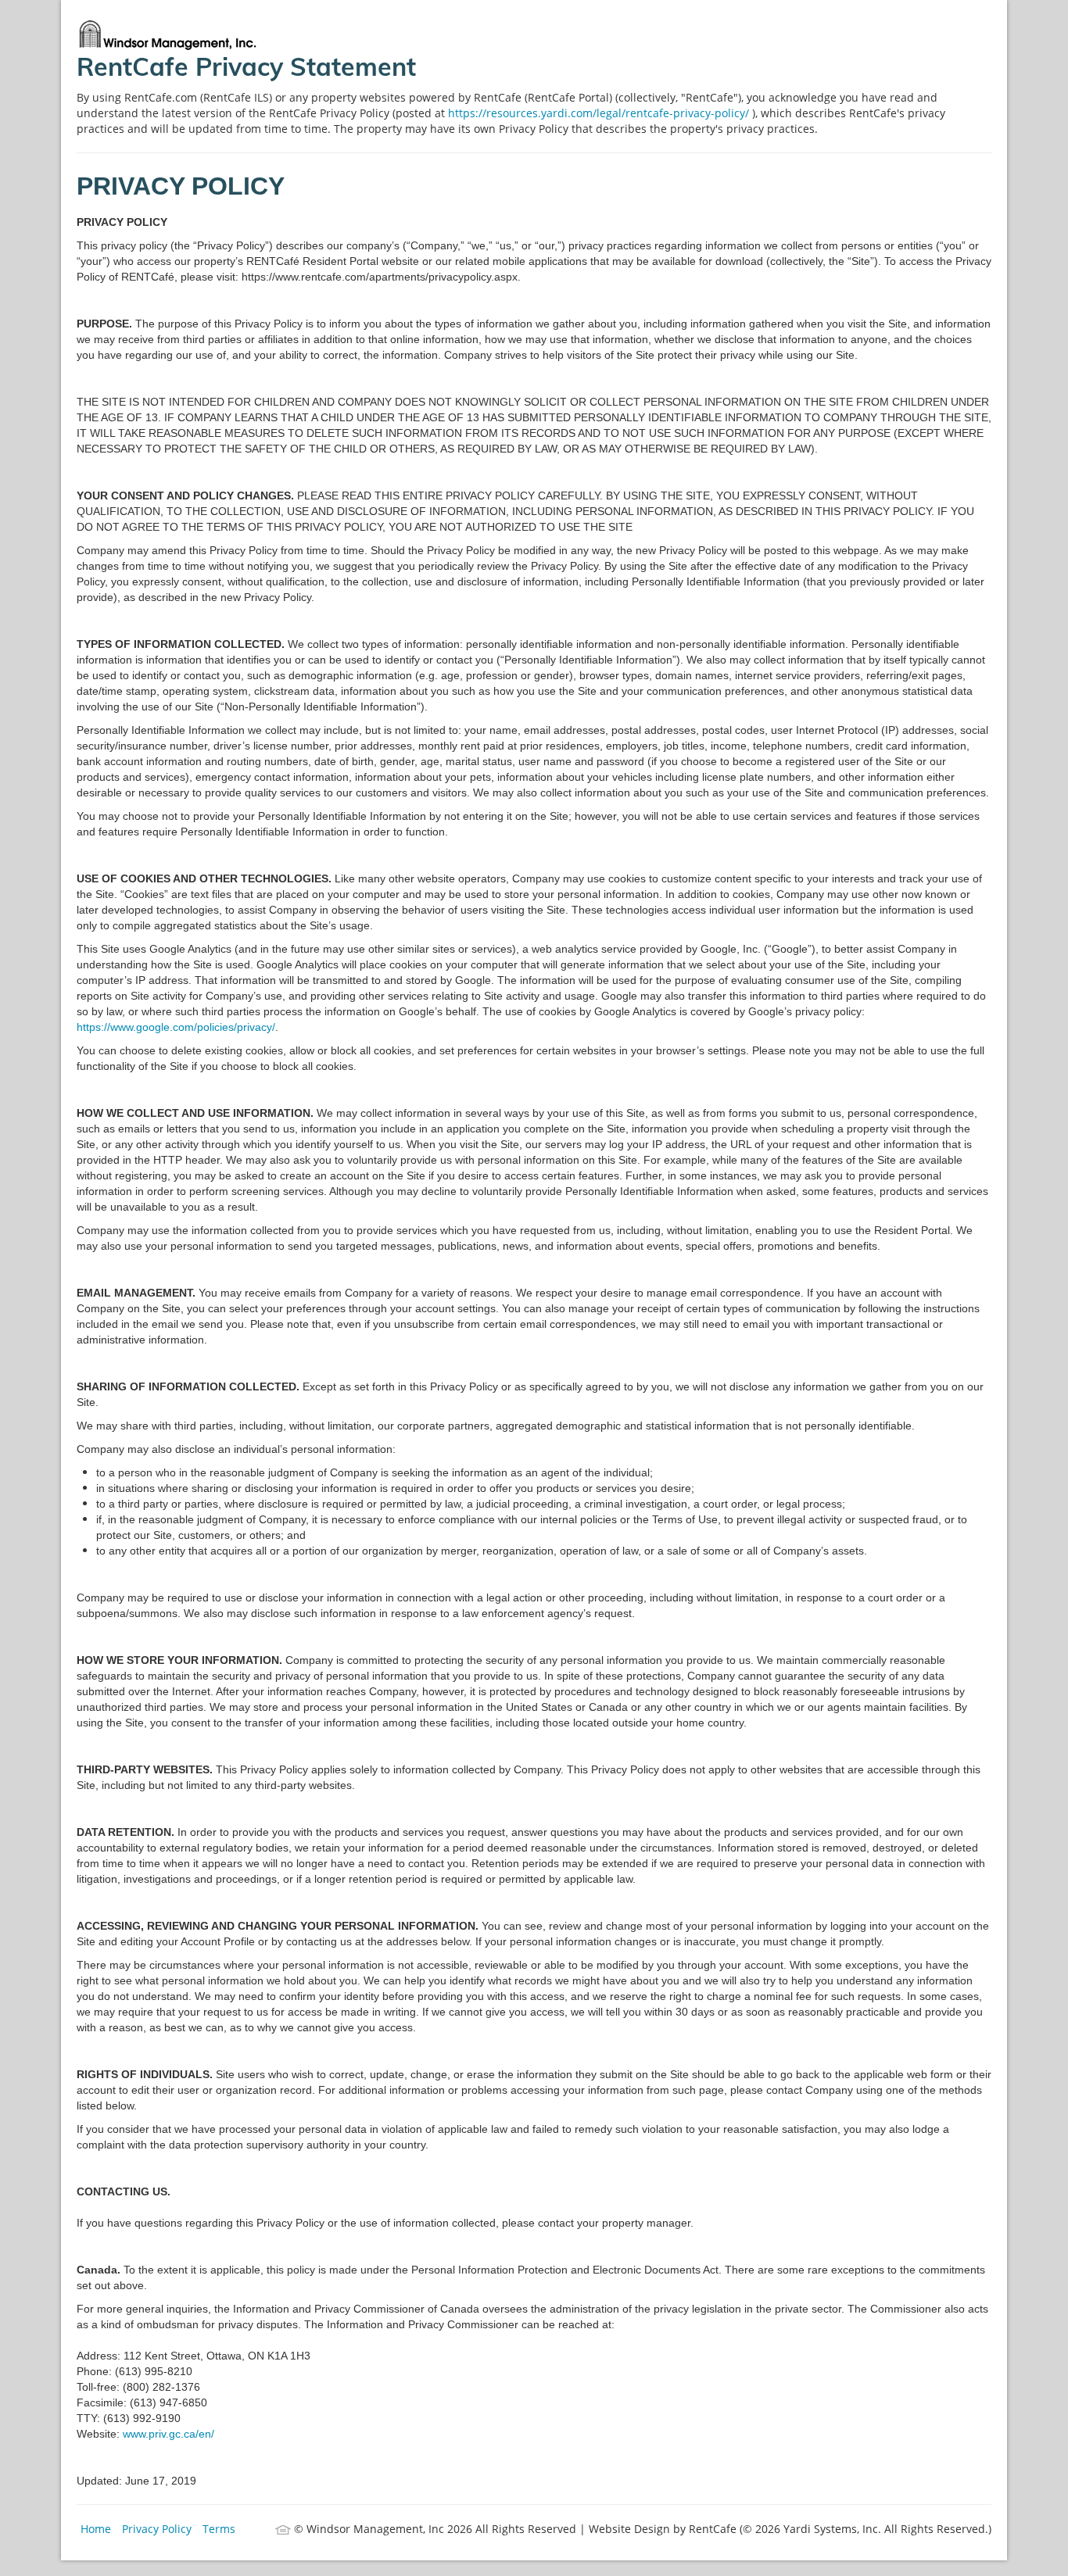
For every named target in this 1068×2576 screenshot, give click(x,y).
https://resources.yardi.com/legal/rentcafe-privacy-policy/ (600, 113)
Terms (219, 2529)
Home (96, 2529)
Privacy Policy (157, 2529)
